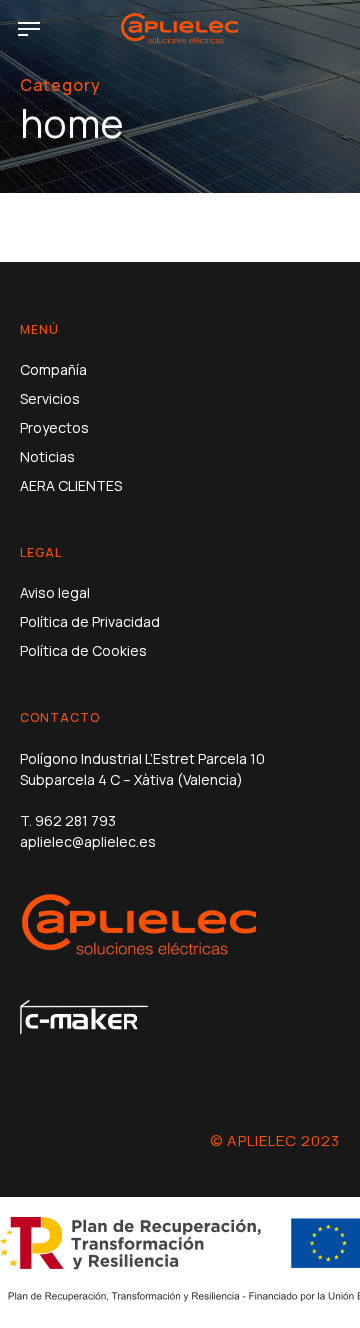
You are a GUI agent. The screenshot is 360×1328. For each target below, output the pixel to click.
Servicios (50, 398)
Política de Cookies (83, 650)
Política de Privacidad (90, 621)
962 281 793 (75, 820)
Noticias (47, 456)
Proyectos (54, 427)
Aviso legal (55, 592)
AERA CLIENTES (71, 485)
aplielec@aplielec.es (88, 841)
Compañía (53, 369)
